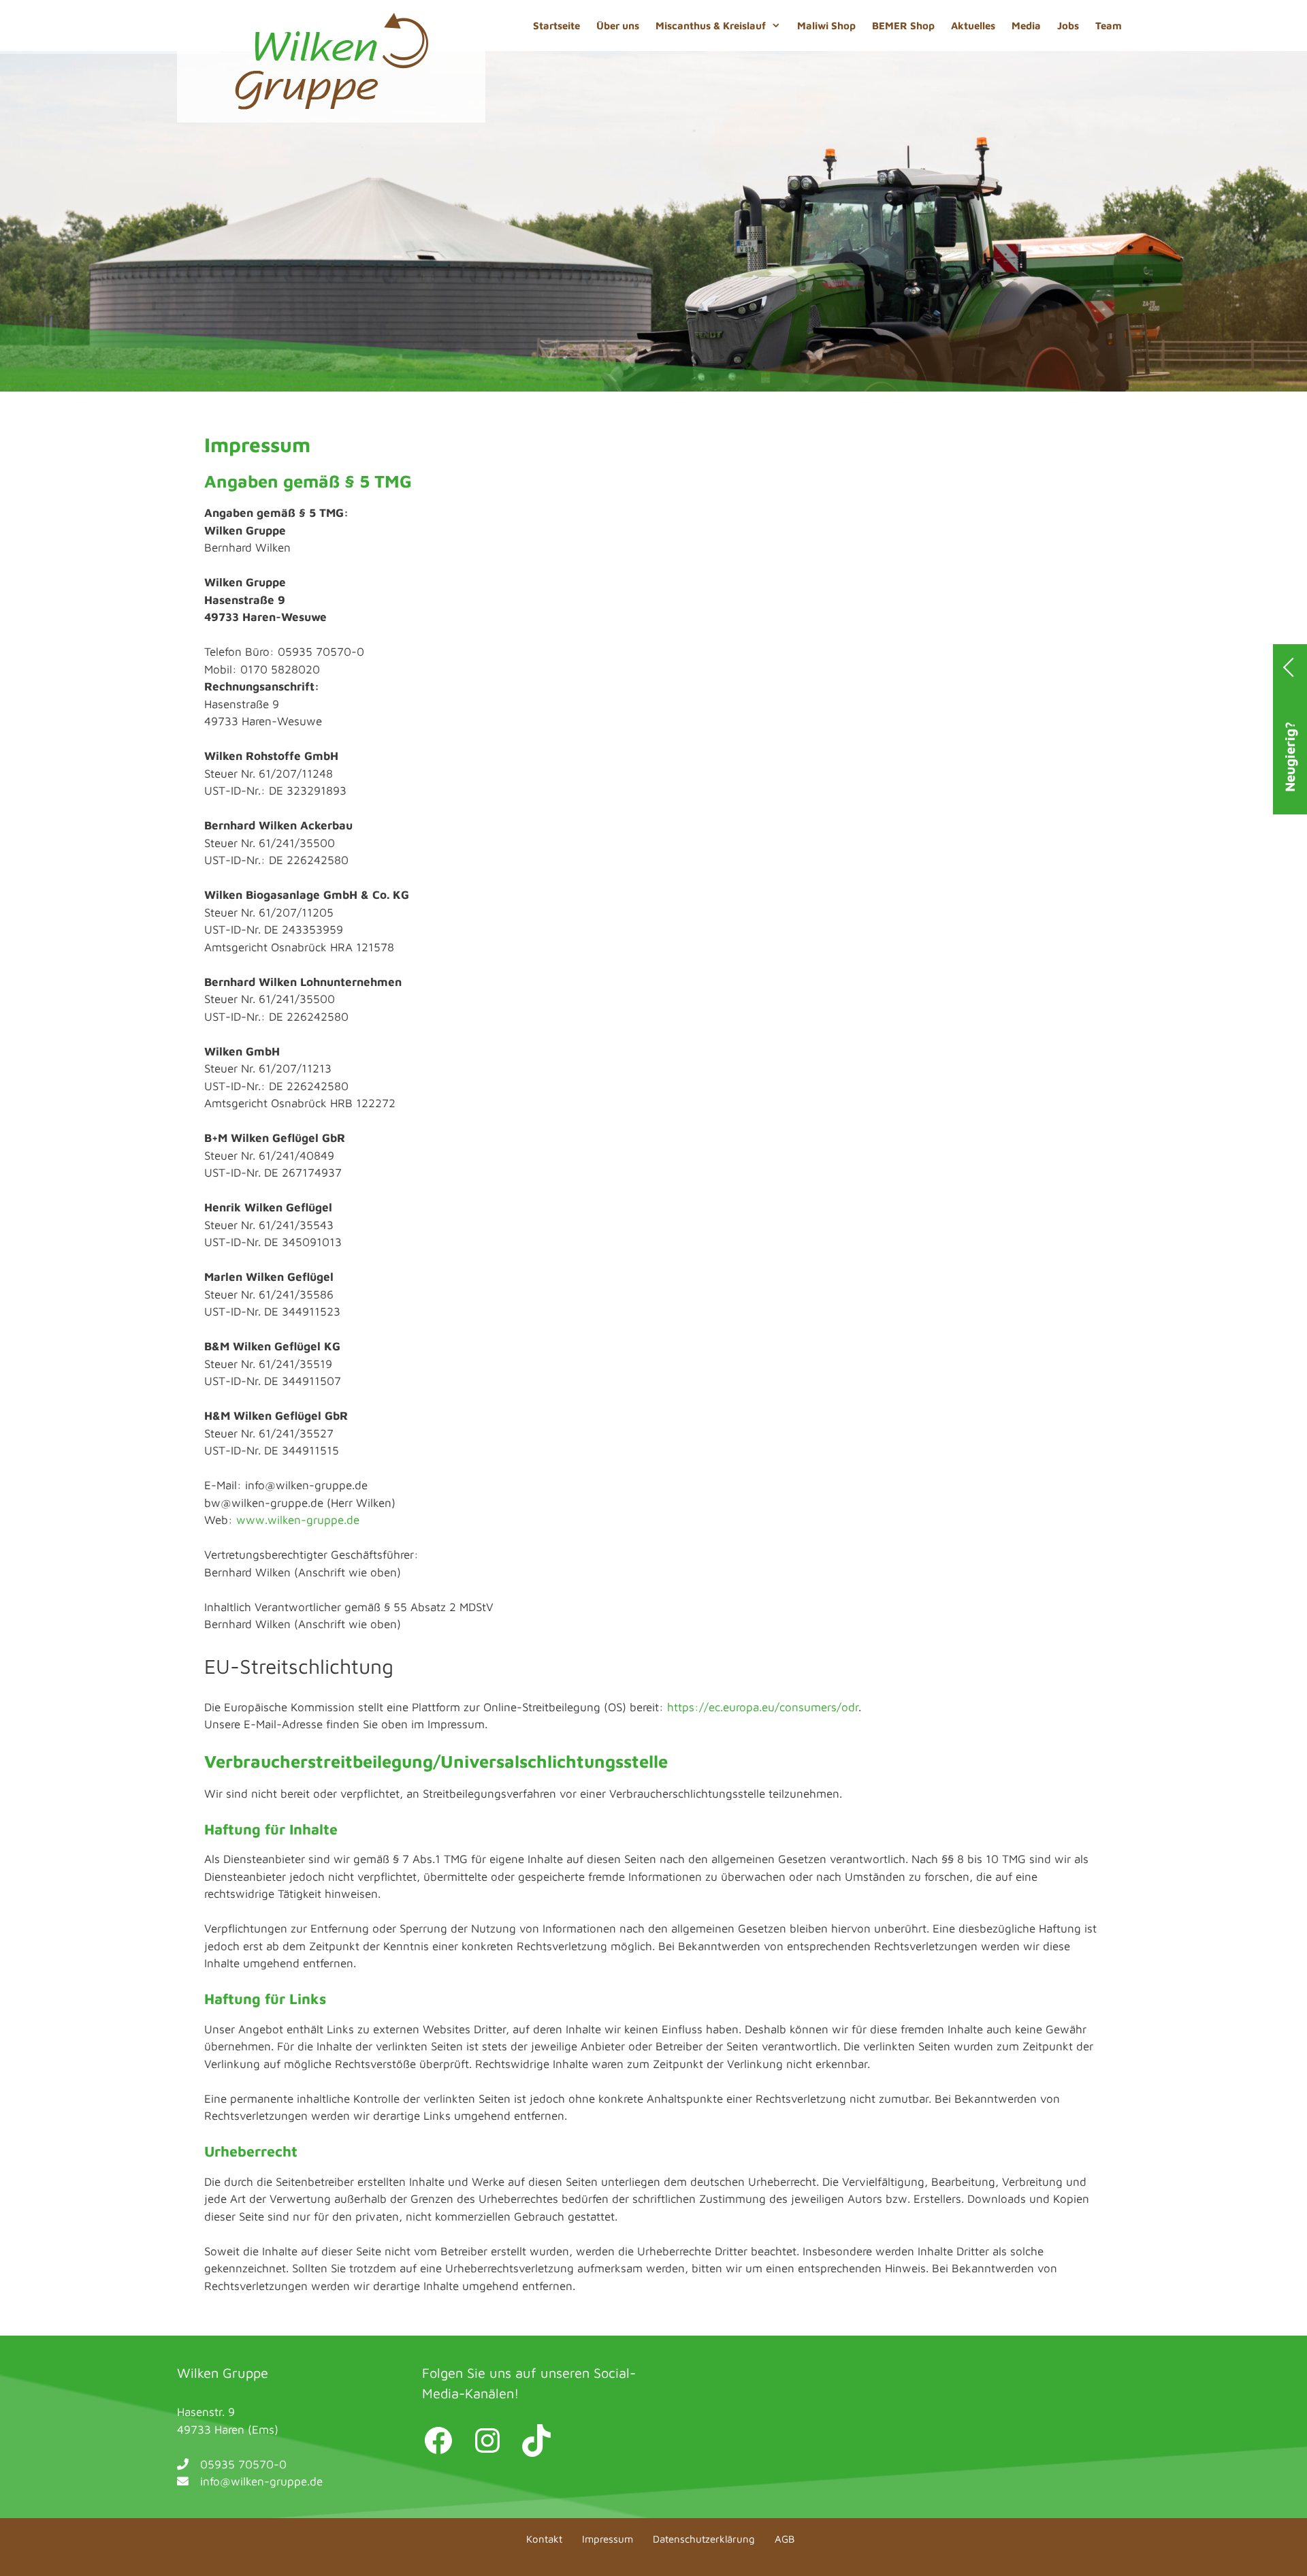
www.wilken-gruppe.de (298, 1520)
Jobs (1068, 26)
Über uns (618, 26)
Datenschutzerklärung (704, 2539)
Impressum (608, 2539)
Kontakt (544, 2539)
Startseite (556, 26)
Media (1026, 26)
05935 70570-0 (243, 2464)
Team (1109, 26)
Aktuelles (973, 26)
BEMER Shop (903, 26)
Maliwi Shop (826, 26)
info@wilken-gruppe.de (261, 2481)
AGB (785, 2539)
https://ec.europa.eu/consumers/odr (763, 1707)
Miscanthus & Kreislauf (711, 26)
